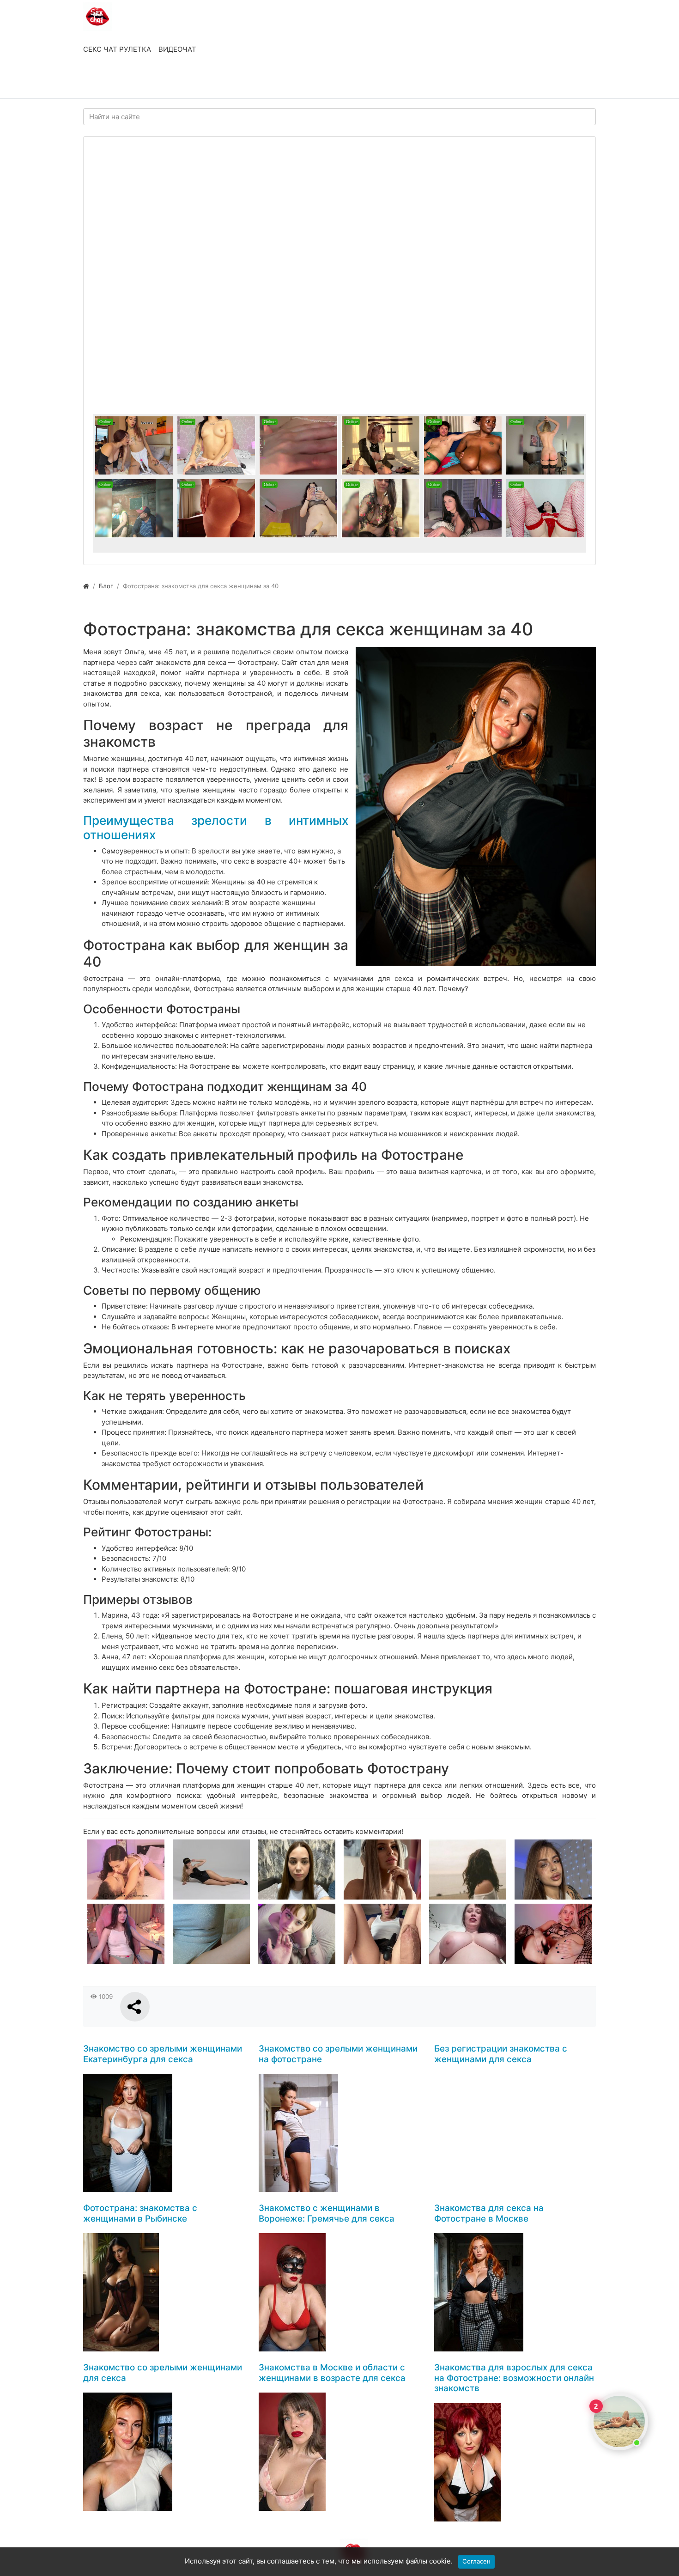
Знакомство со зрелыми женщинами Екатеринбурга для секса (163, 2054)
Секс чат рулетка (117, 49)
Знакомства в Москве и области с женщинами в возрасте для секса (332, 2373)
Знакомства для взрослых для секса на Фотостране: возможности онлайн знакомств (514, 2378)
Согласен (476, 2561)
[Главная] (86, 586)
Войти (103, 82)
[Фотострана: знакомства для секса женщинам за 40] (476, 806)
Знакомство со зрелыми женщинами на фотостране (338, 2054)
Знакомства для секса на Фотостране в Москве (489, 2213)
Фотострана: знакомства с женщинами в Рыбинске (140, 2213)
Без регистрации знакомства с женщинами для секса (501, 2054)
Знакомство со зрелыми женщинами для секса (163, 2373)
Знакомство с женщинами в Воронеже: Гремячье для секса (327, 2213)
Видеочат (177, 49)
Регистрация (157, 82)
